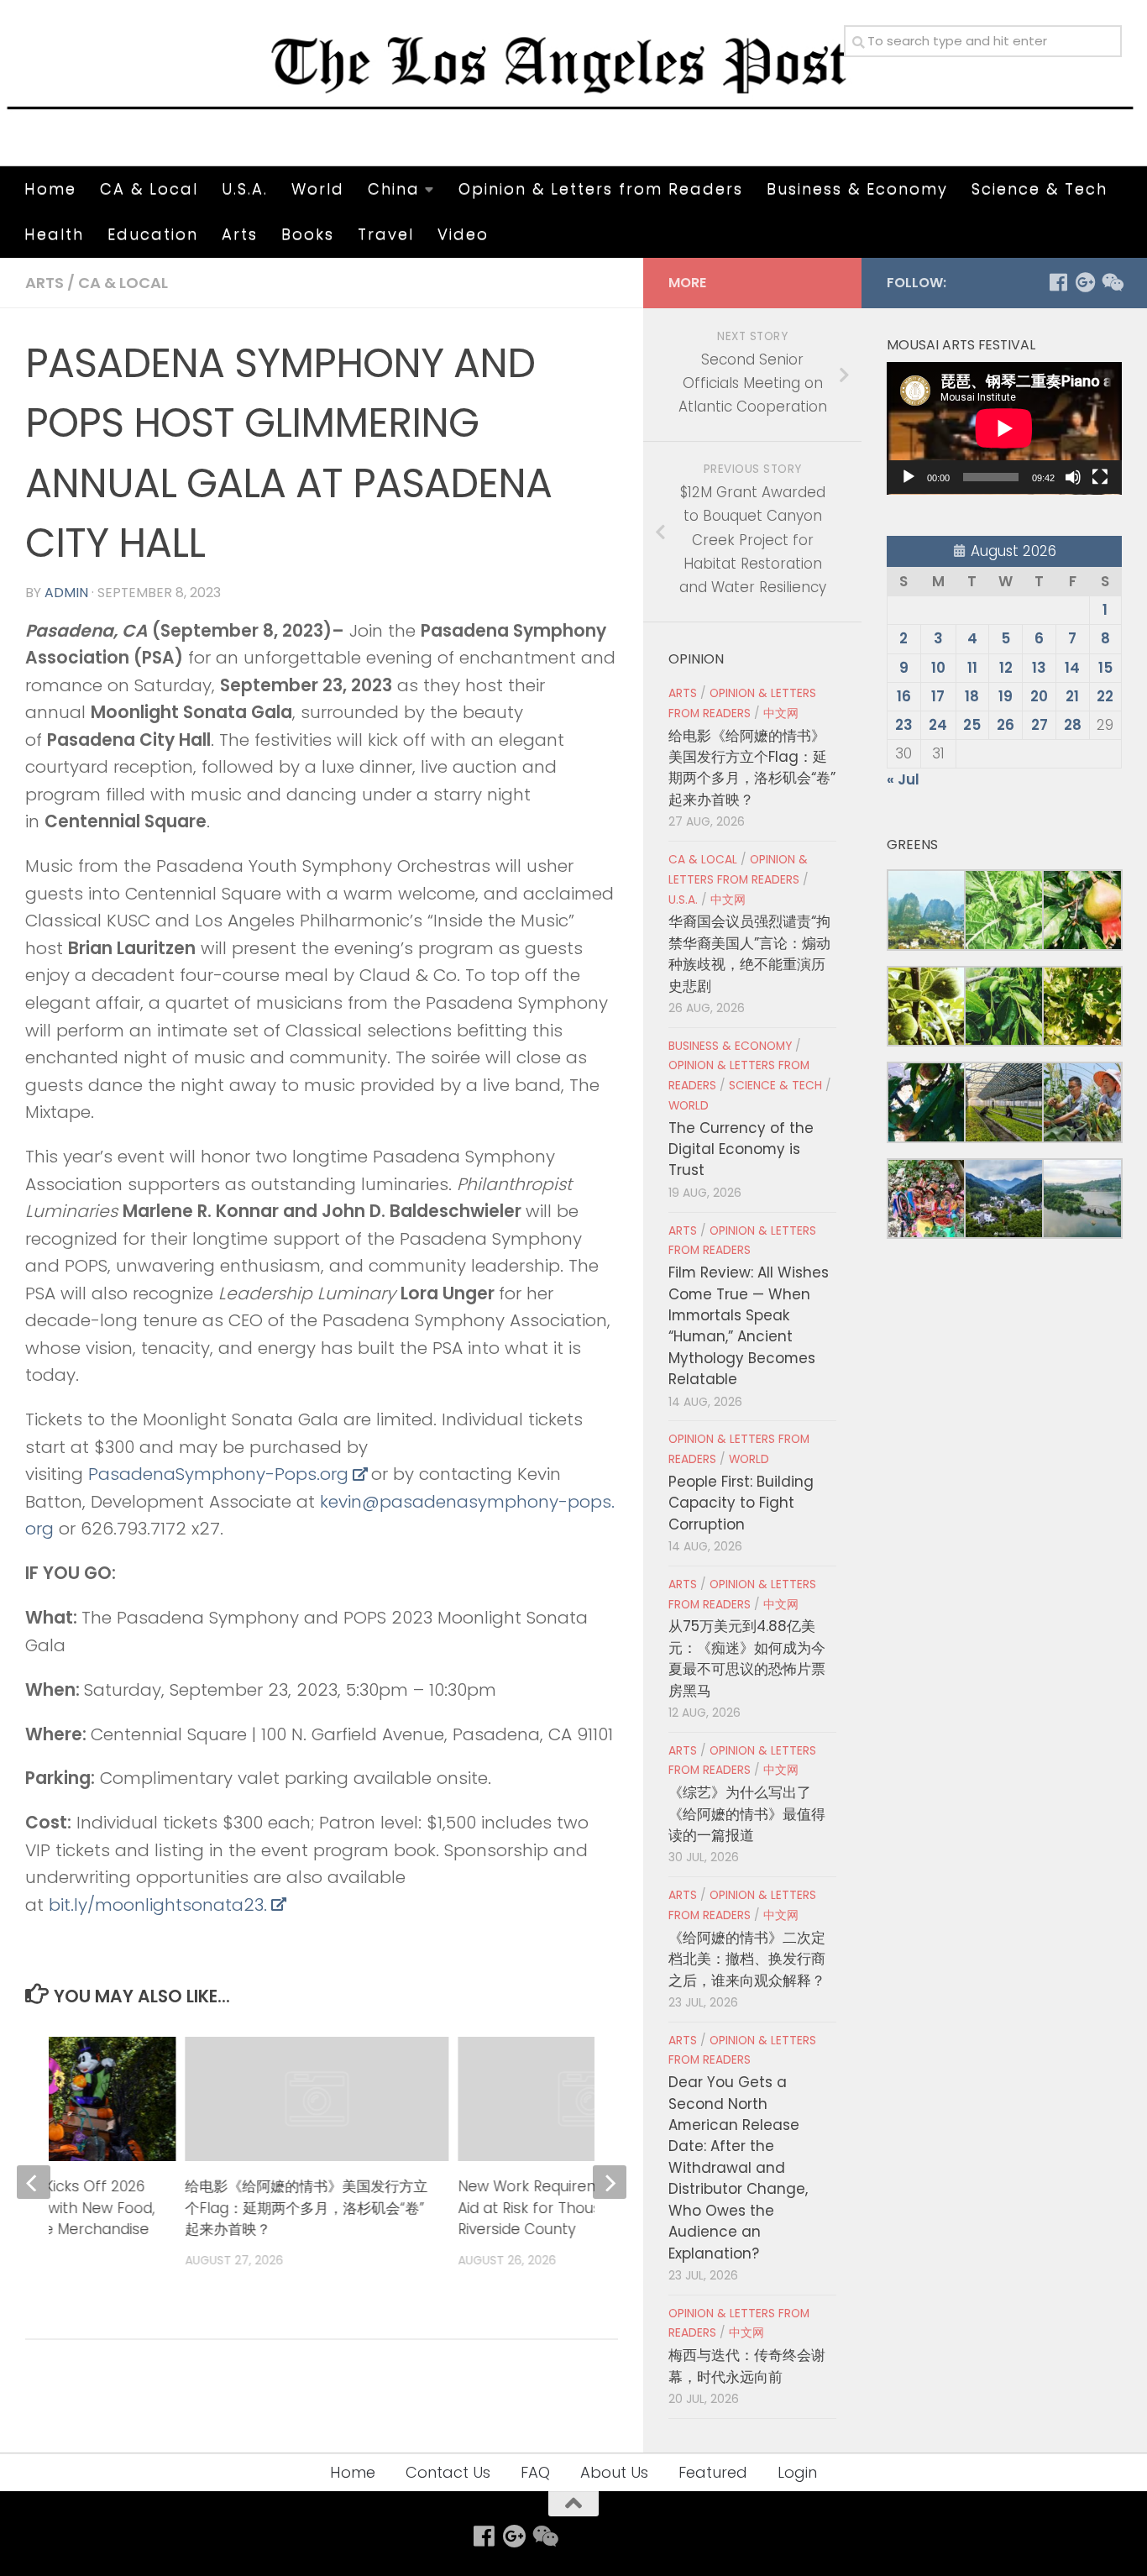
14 (1072, 668)
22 (1105, 696)
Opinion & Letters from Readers (601, 189)
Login (797, 2472)
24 (938, 725)
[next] (610, 2182)
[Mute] (1073, 477)
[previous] (34, 2182)
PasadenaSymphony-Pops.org (218, 1474)
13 (1039, 668)
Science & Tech (1040, 189)
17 (938, 696)
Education (153, 234)
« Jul (903, 779)
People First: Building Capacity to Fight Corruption (741, 1503)
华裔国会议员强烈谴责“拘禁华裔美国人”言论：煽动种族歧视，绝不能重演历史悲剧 (749, 953)
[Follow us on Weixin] (1112, 282)
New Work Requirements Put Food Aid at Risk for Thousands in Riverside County (579, 2208)
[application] (1004, 428)
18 (972, 696)
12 (1006, 668)
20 (1039, 696)
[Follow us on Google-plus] (1085, 282)
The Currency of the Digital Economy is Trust (741, 1149)
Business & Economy (857, 189)
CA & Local (149, 189)
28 (1073, 725)
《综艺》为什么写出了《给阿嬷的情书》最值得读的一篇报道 (747, 1814)
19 (1006, 696)
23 (904, 725)
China (394, 189)
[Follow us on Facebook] (1058, 282)
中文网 (781, 714)
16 (904, 696)
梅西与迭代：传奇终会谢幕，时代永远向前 (747, 2366)
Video (463, 234)
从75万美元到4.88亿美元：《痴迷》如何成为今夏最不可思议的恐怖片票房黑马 (747, 1658)
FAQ (535, 2472)
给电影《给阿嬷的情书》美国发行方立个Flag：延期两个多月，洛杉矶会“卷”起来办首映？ (307, 2208)
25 (972, 725)
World (318, 189)
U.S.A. (245, 189)
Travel (386, 234)
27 (1040, 725)
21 (1072, 696)
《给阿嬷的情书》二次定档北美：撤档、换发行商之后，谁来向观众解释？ (747, 1959)
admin (66, 593)
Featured (713, 2472)
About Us (614, 2472)
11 (972, 668)
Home (50, 189)
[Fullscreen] (1100, 477)
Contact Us (448, 2472)
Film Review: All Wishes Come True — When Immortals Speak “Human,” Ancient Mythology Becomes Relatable (749, 1326)
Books (308, 234)
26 (1006, 725)
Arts (240, 234)
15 (1105, 668)
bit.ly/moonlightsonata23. (158, 1905)
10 (938, 668)
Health (54, 234)
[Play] (909, 477)
